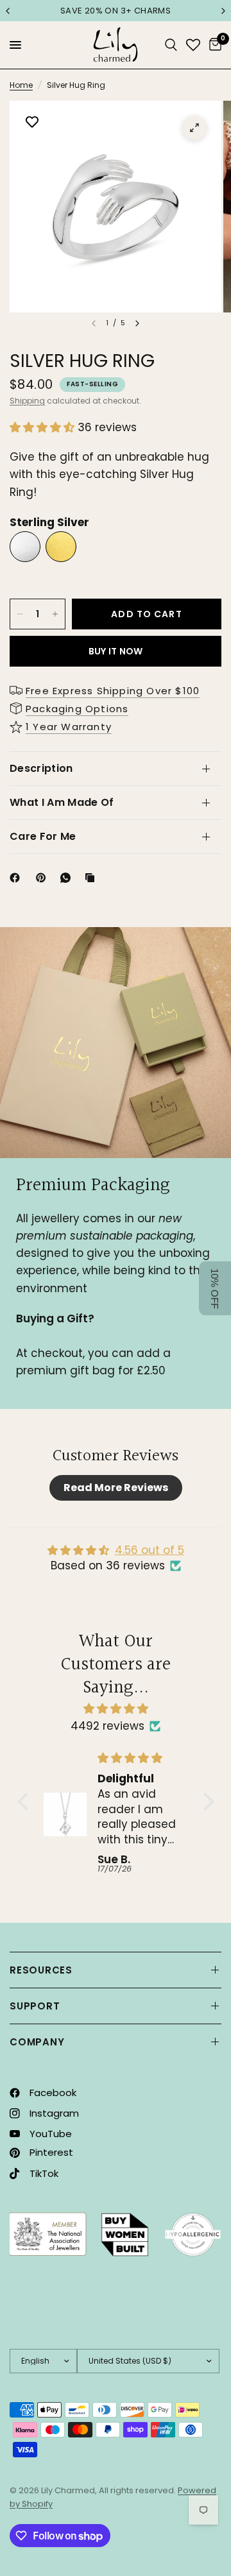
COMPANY (37, 2042)
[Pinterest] (44, 878)
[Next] (137, 323)
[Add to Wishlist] (32, 123)
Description (41, 768)
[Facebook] (17, 878)
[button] (44, 427)
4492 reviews (107, 1726)
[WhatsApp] (68, 878)
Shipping (27, 401)
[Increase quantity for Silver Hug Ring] (55, 614)
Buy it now (116, 651)
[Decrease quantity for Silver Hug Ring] (20, 614)
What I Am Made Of (62, 802)
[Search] (171, 45)
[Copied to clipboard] (92, 878)
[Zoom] (194, 128)
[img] (116, 1709)
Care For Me (43, 836)
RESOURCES (41, 1970)
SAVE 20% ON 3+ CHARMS (116, 11)
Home (21, 85)
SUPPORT (35, 2006)
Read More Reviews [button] (116, 1488)
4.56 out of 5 (150, 1550)
